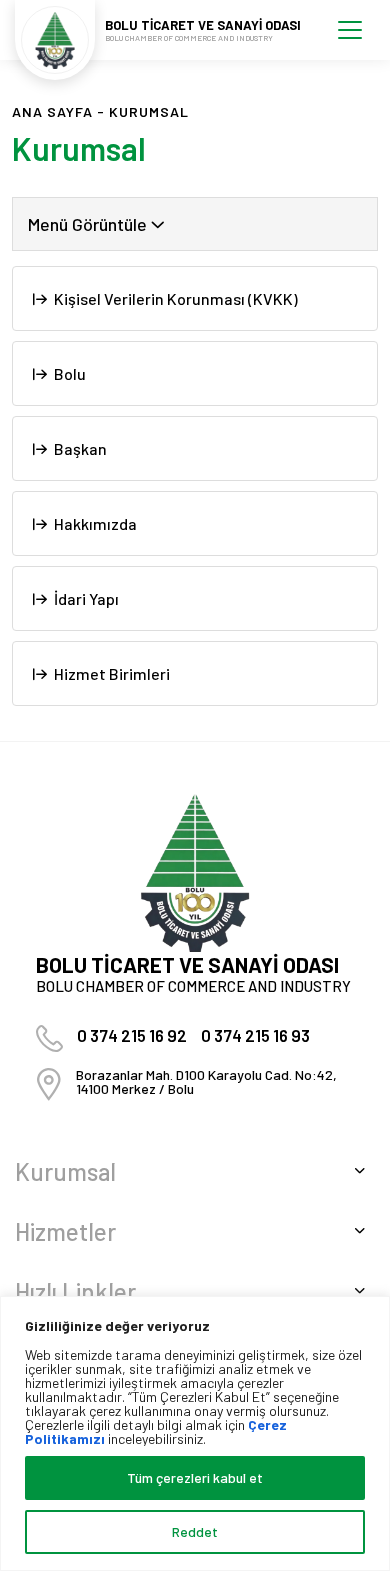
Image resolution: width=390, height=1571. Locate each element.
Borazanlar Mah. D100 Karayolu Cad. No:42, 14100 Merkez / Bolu (206, 1081)
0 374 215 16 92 (132, 1035)
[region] (195, 1433)
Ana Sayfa (52, 111)
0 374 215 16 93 (255, 1035)
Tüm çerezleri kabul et (195, 1477)
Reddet (195, 1531)
